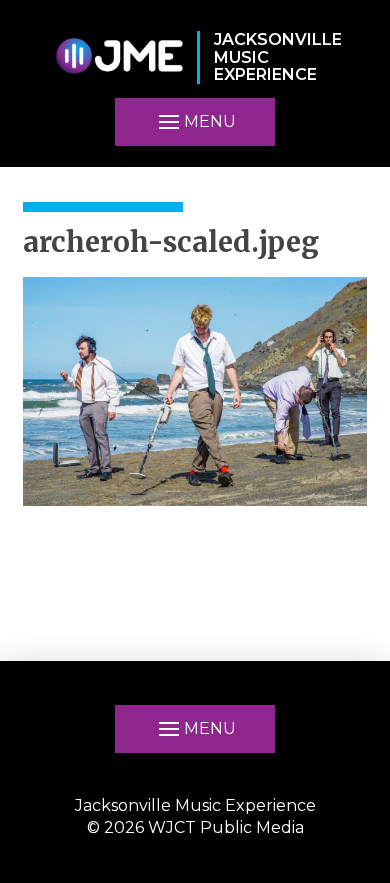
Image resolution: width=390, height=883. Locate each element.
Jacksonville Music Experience (195, 805)
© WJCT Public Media (195, 827)
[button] (195, 122)
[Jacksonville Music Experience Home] (119, 57)
